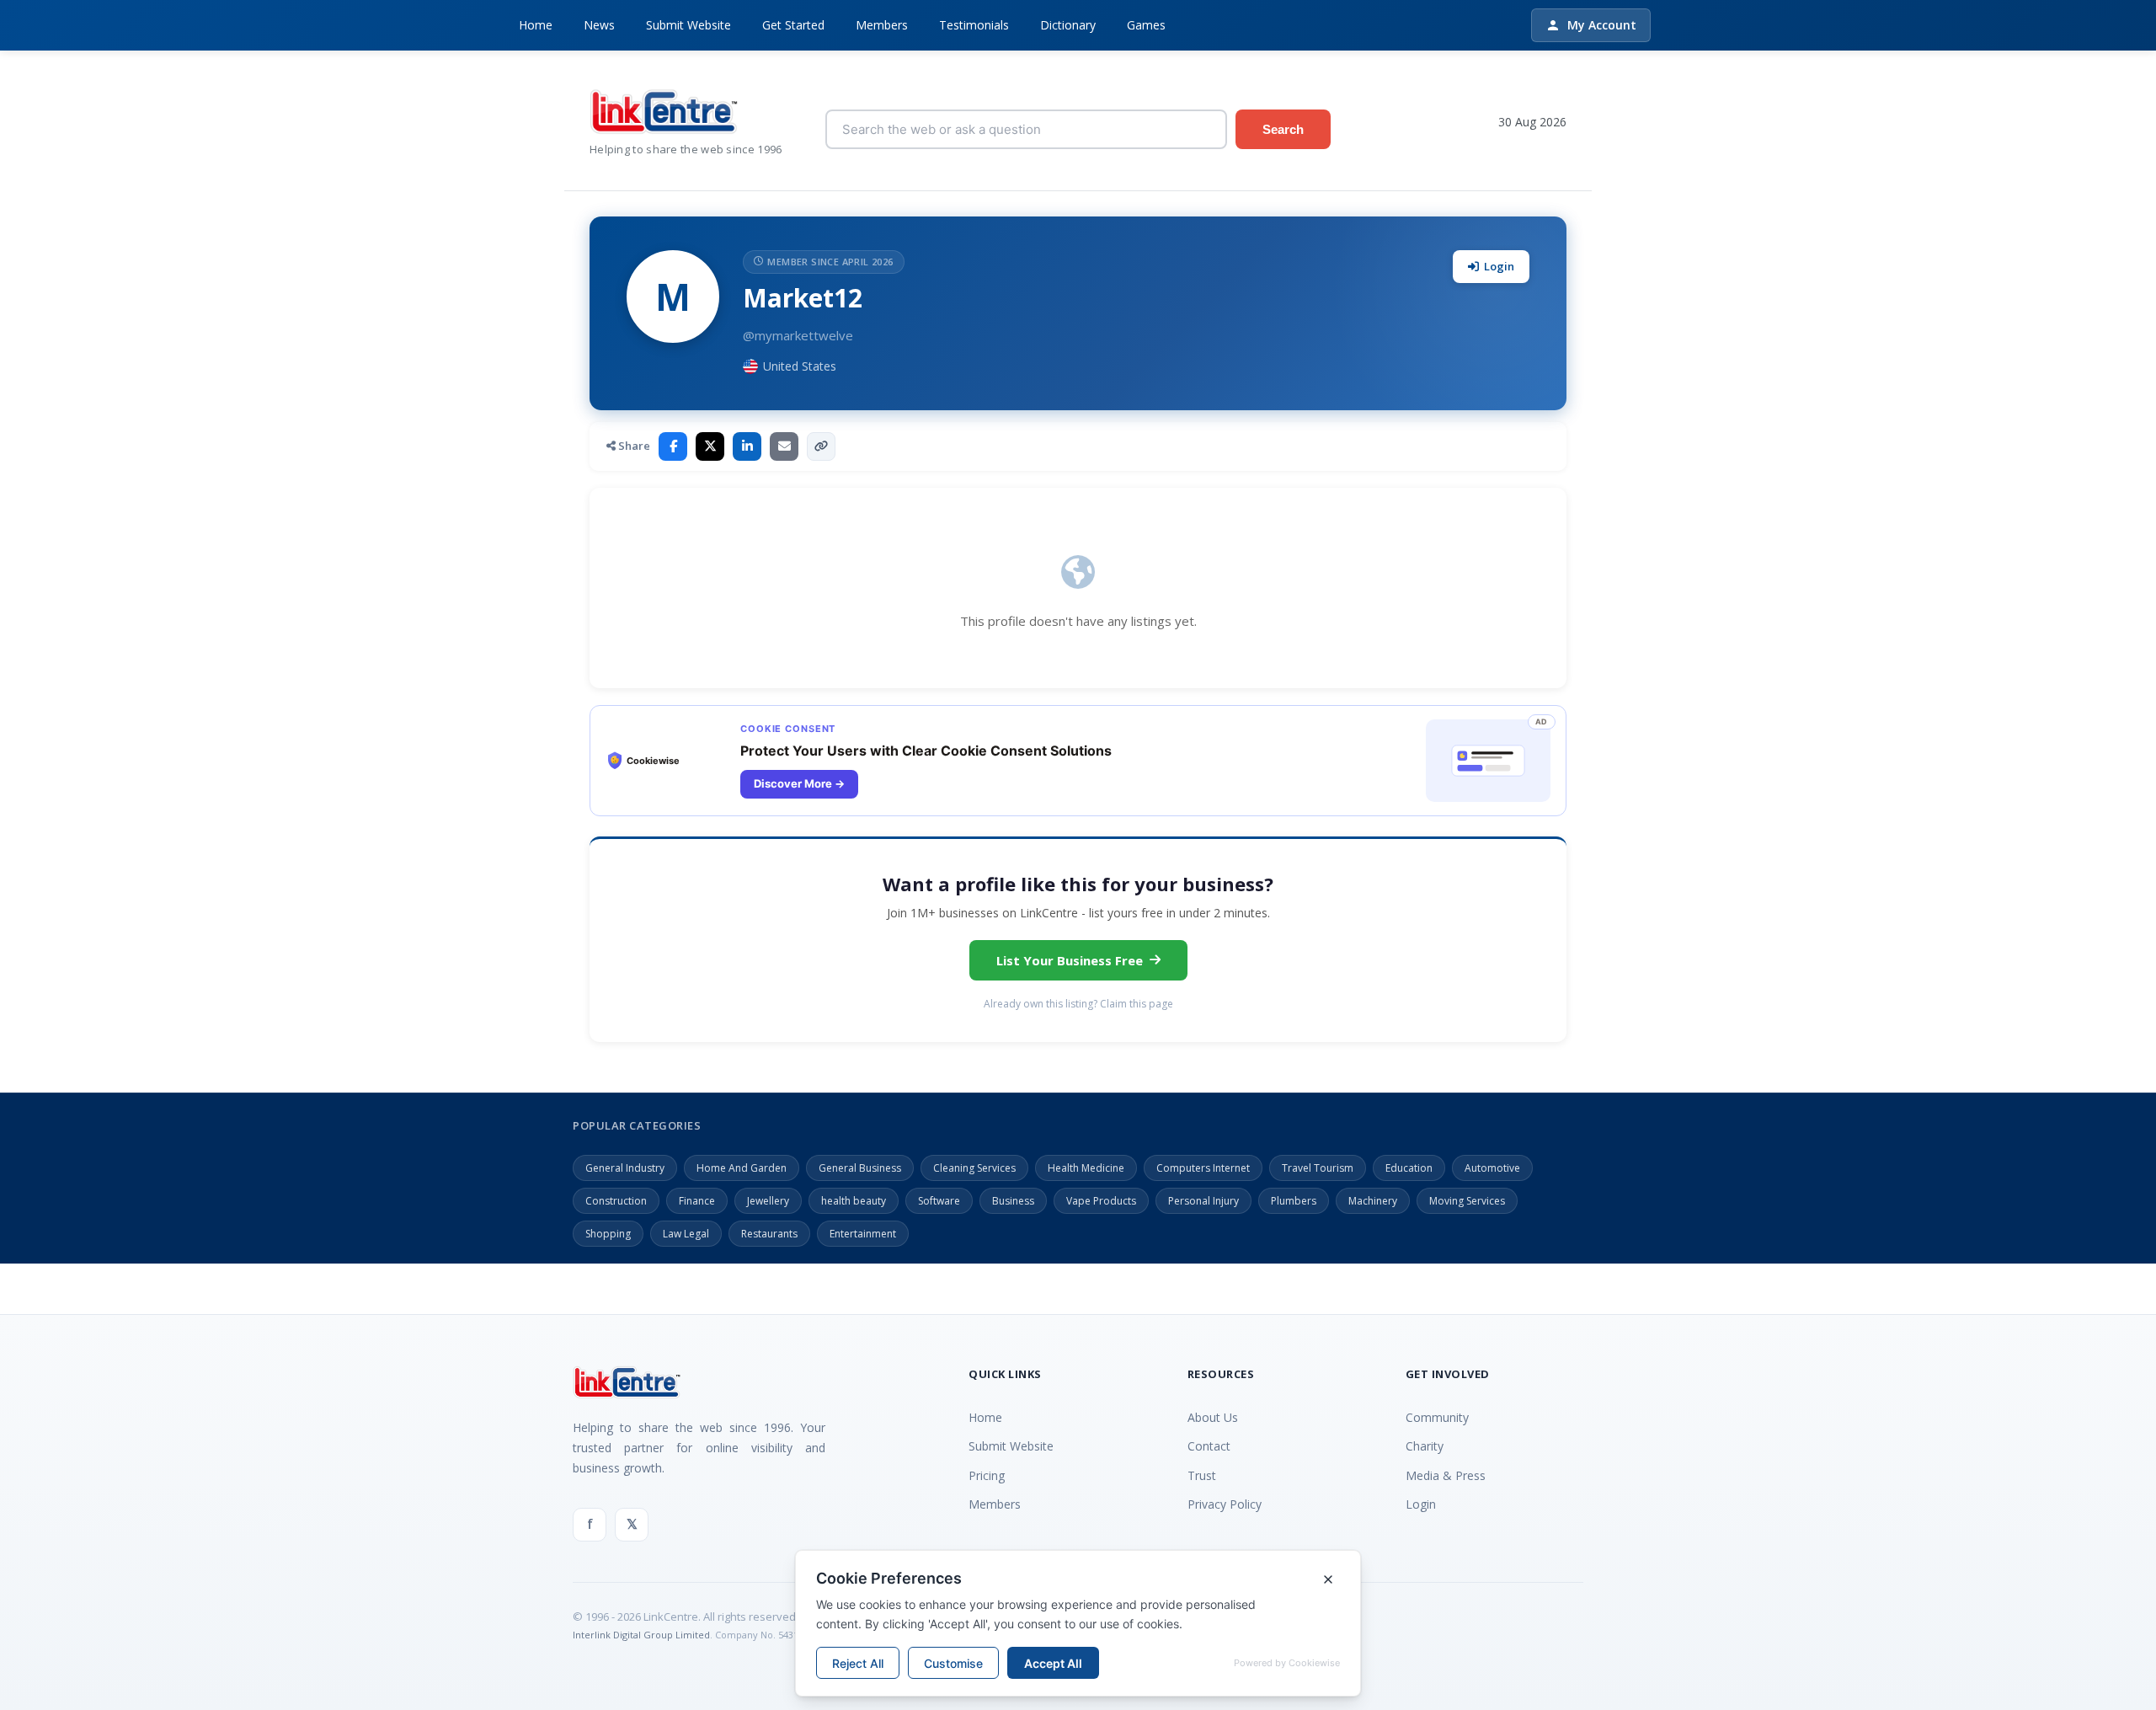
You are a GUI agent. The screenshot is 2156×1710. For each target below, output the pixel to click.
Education (1409, 1168)
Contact (1209, 1446)
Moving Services (1467, 1201)
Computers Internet (1203, 1168)
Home (536, 25)
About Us (1213, 1417)
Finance (697, 1201)
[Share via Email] (784, 446)
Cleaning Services (974, 1168)
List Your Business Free (1070, 960)
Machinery (1373, 1201)
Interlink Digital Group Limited (641, 1635)
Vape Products (1101, 1201)
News (599, 25)
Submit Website (688, 25)
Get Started (793, 25)
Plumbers (1294, 1201)
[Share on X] (710, 446)
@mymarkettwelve (798, 335)
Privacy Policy (1225, 1504)
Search (1283, 129)
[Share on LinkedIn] (747, 446)
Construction (616, 1201)
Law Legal (686, 1234)
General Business (860, 1168)
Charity (1425, 1446)
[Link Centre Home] (695, 112)
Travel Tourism (1318, 1168)
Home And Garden (742, 1168)
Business (1013, 1201)
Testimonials (974, 25)
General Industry (625, 1168)
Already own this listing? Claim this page (1078, 1004)
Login (1499, 266)
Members (882, 25)
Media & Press (1446, 1475)
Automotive (1492, 1168)
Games (1146, 25)
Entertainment (863, 1234)
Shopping (608, 1234)
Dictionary (1068, 25)
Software (939, 1201)
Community (1437, 1417)
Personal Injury (1203, 1201)
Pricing (987, 1475)
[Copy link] (821, 446)
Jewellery (768, 1201)
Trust (1202, 1475)
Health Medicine (1086, 1168)
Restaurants (769, 1234)
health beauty (854, 1201)
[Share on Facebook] (673, 446)
